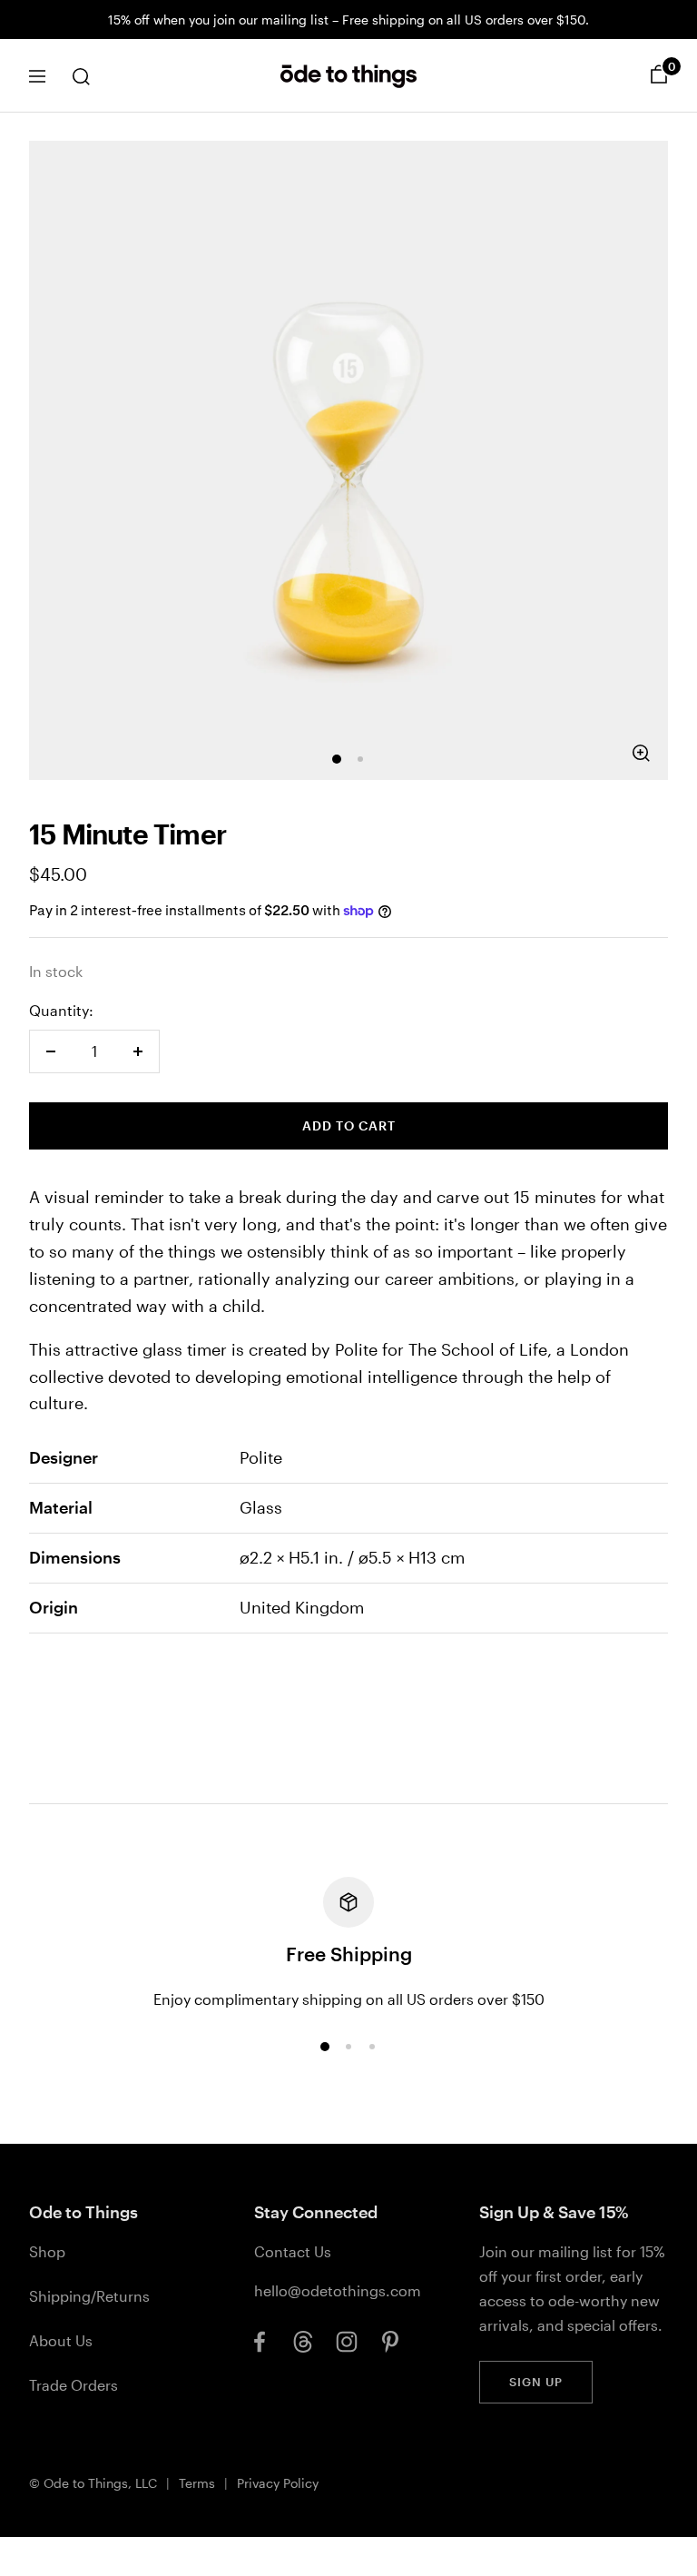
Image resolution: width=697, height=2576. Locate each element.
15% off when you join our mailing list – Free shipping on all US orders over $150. (348, 20)
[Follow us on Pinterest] (390, 2342)
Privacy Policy (278, 2483)
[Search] (81, 76)
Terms (197, 2483)
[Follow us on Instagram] (347, 2342)
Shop (47, 2251)
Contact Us (293, 2251)
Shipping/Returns (89, 2296)
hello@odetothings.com (338, 2290)
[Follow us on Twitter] (303, 2342)
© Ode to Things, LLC (93, 2483)
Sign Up (536, 2382)
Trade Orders (74, 2385)
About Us (61, 2340)
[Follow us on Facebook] (260, 2342)
